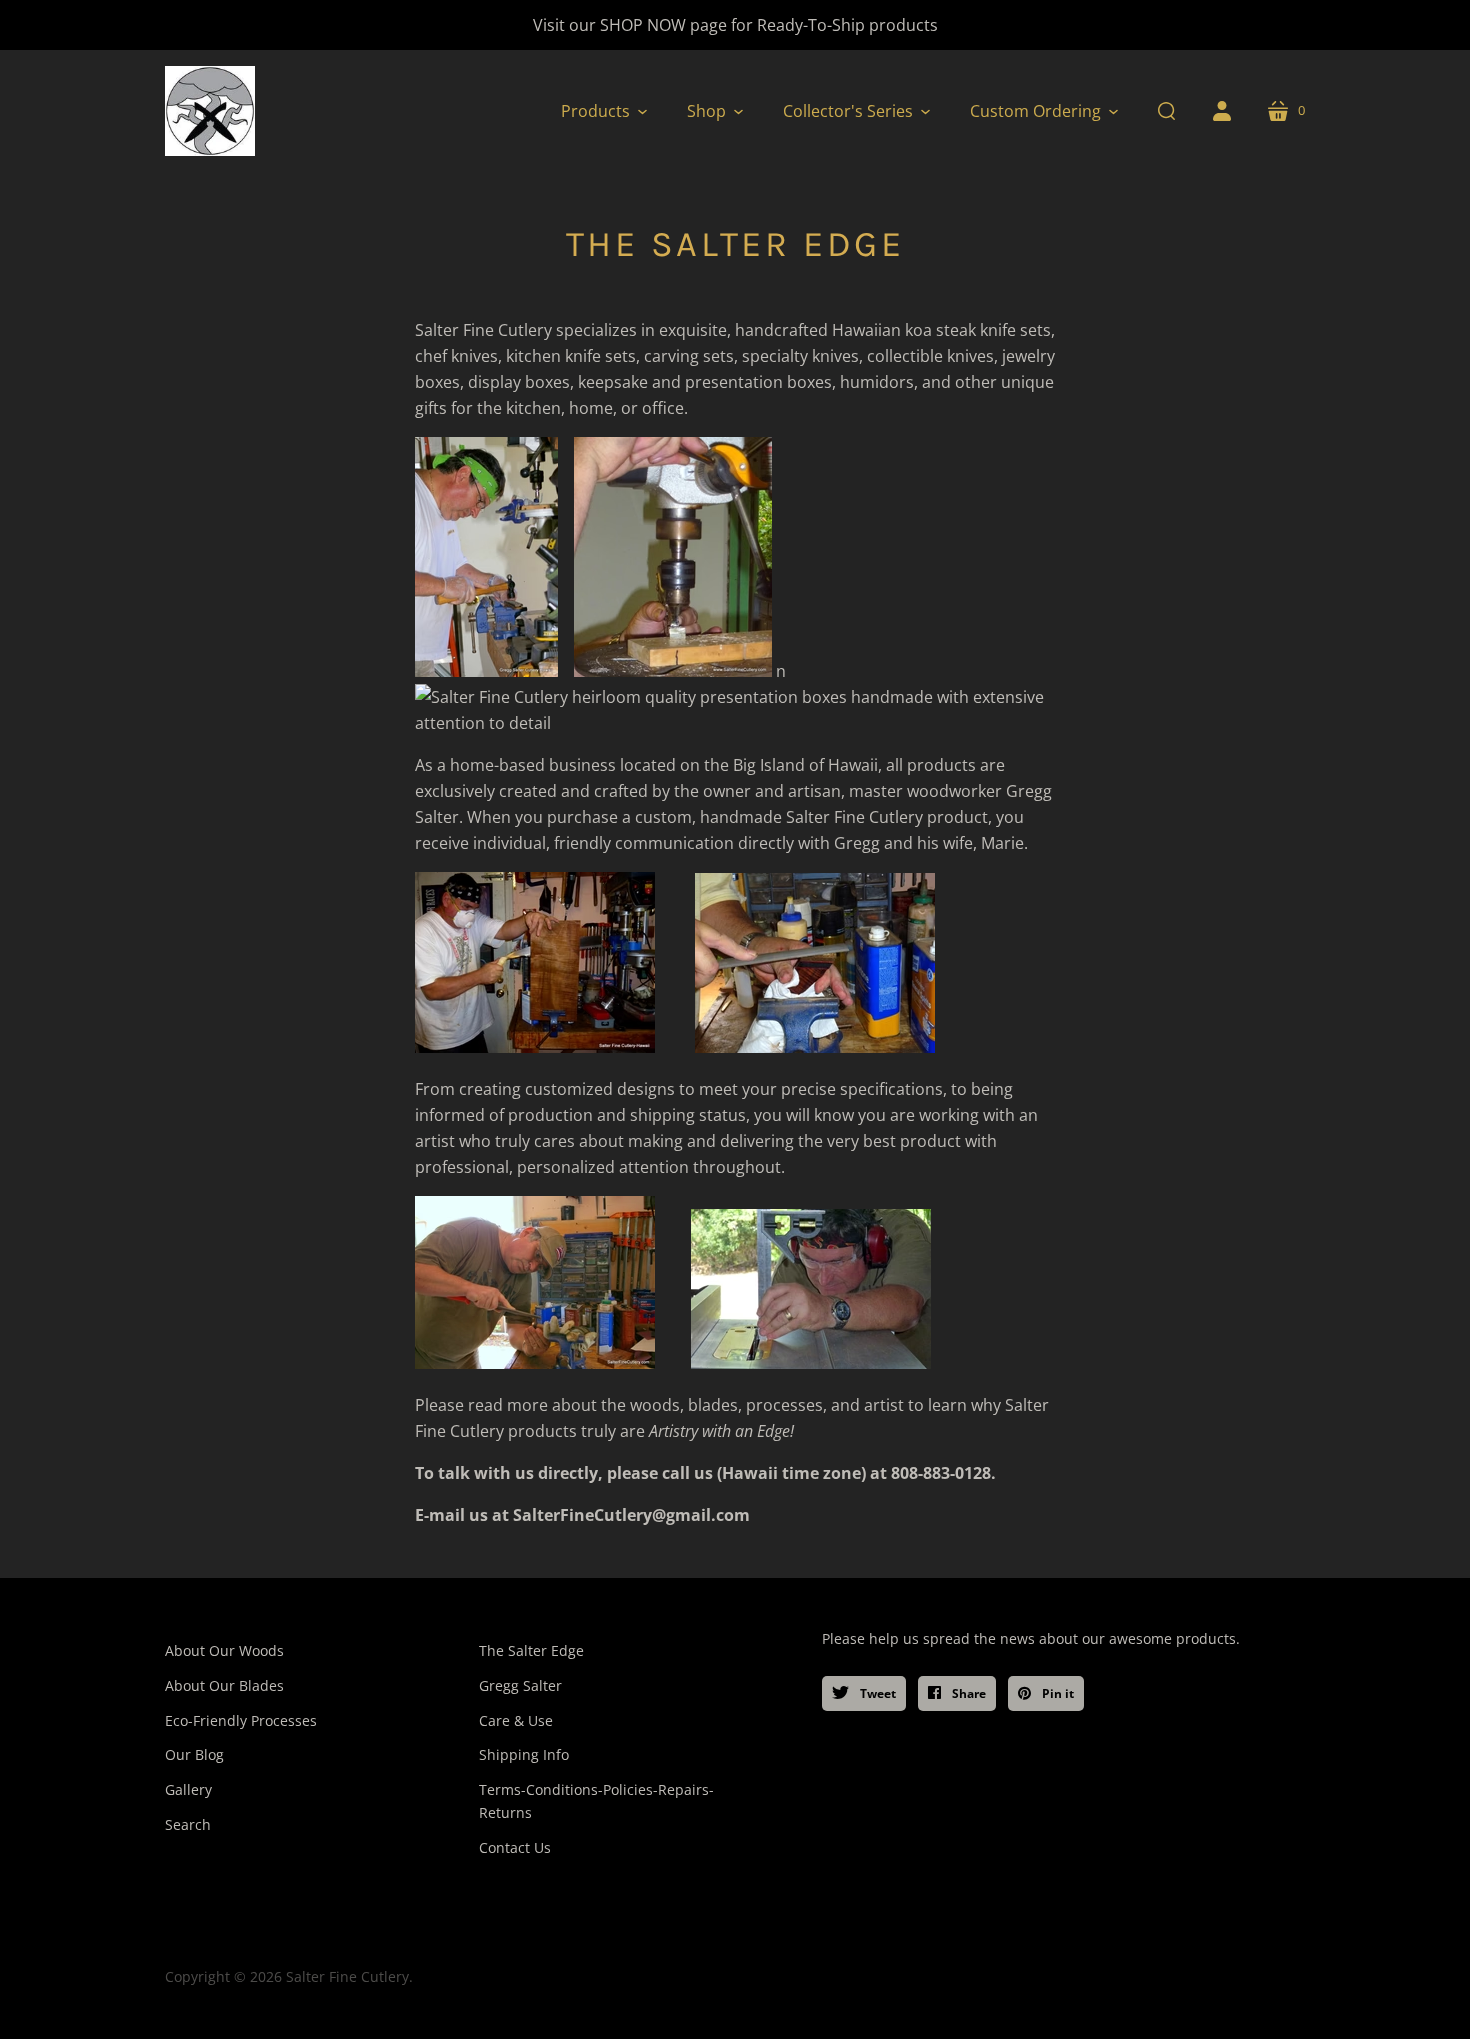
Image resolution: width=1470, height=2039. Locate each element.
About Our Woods (224, 1650)
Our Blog (194, 1754)
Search (188, 1824)
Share (967, 1693)
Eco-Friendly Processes (241, 1720)
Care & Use (516, 1720)
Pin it (1056, 1693)
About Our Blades (224, 1685)
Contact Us (515, 1847)
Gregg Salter (520, 1685)
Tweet (876, 1693)
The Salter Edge (531, 1650)
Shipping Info (524, 1754)
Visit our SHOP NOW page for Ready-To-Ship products (735, 25)
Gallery (188, 1789)
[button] (604, 111)
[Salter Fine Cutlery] (210, 111)
